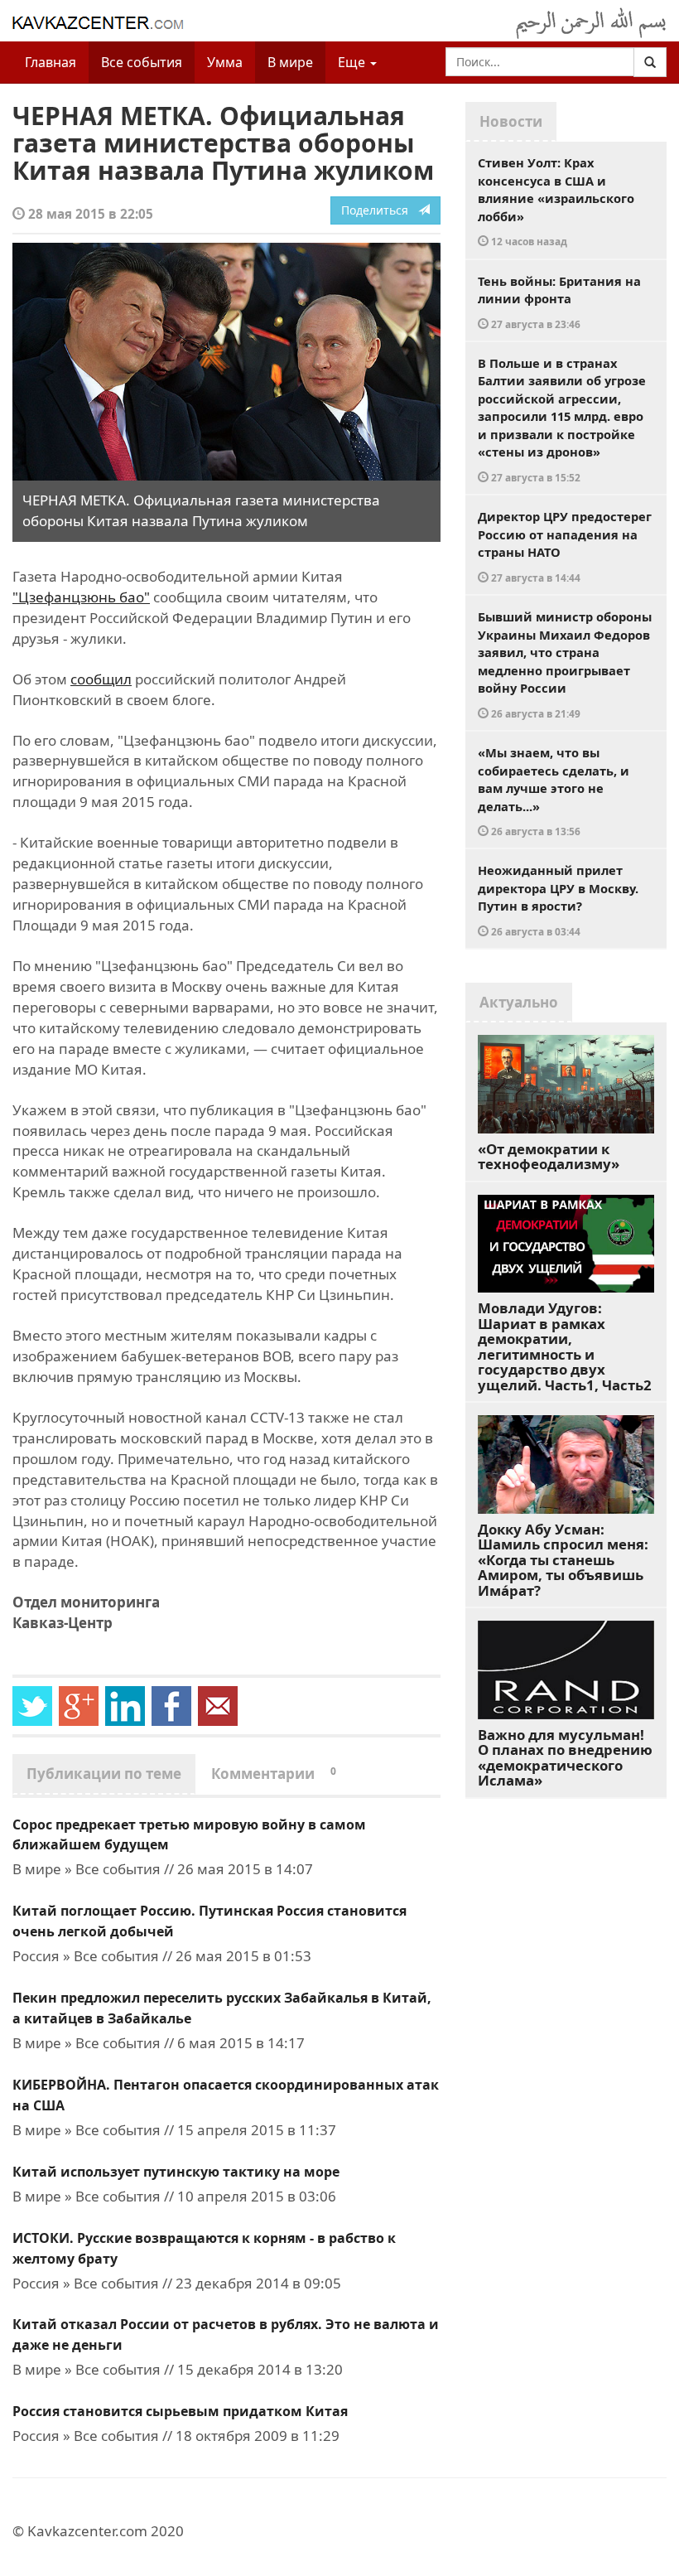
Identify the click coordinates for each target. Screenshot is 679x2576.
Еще (353, 62)
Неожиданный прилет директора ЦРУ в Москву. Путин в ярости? (558, 900)
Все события (142, 62)
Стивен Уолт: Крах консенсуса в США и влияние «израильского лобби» (556, 201)
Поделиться (380, 210)
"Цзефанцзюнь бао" (81, 597)
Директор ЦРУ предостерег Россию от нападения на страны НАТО (565, 546)
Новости (511, 121)
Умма (225, 62)
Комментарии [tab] (274, 1774)
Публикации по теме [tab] (104, 1774)
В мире (290, 62)
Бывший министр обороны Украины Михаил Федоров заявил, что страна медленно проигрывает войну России (565, 664)
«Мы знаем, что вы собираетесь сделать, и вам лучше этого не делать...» (554, 791)
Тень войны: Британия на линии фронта (559, 302)
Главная (51, 62)
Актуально (519, 1002)
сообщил (101, 679)
